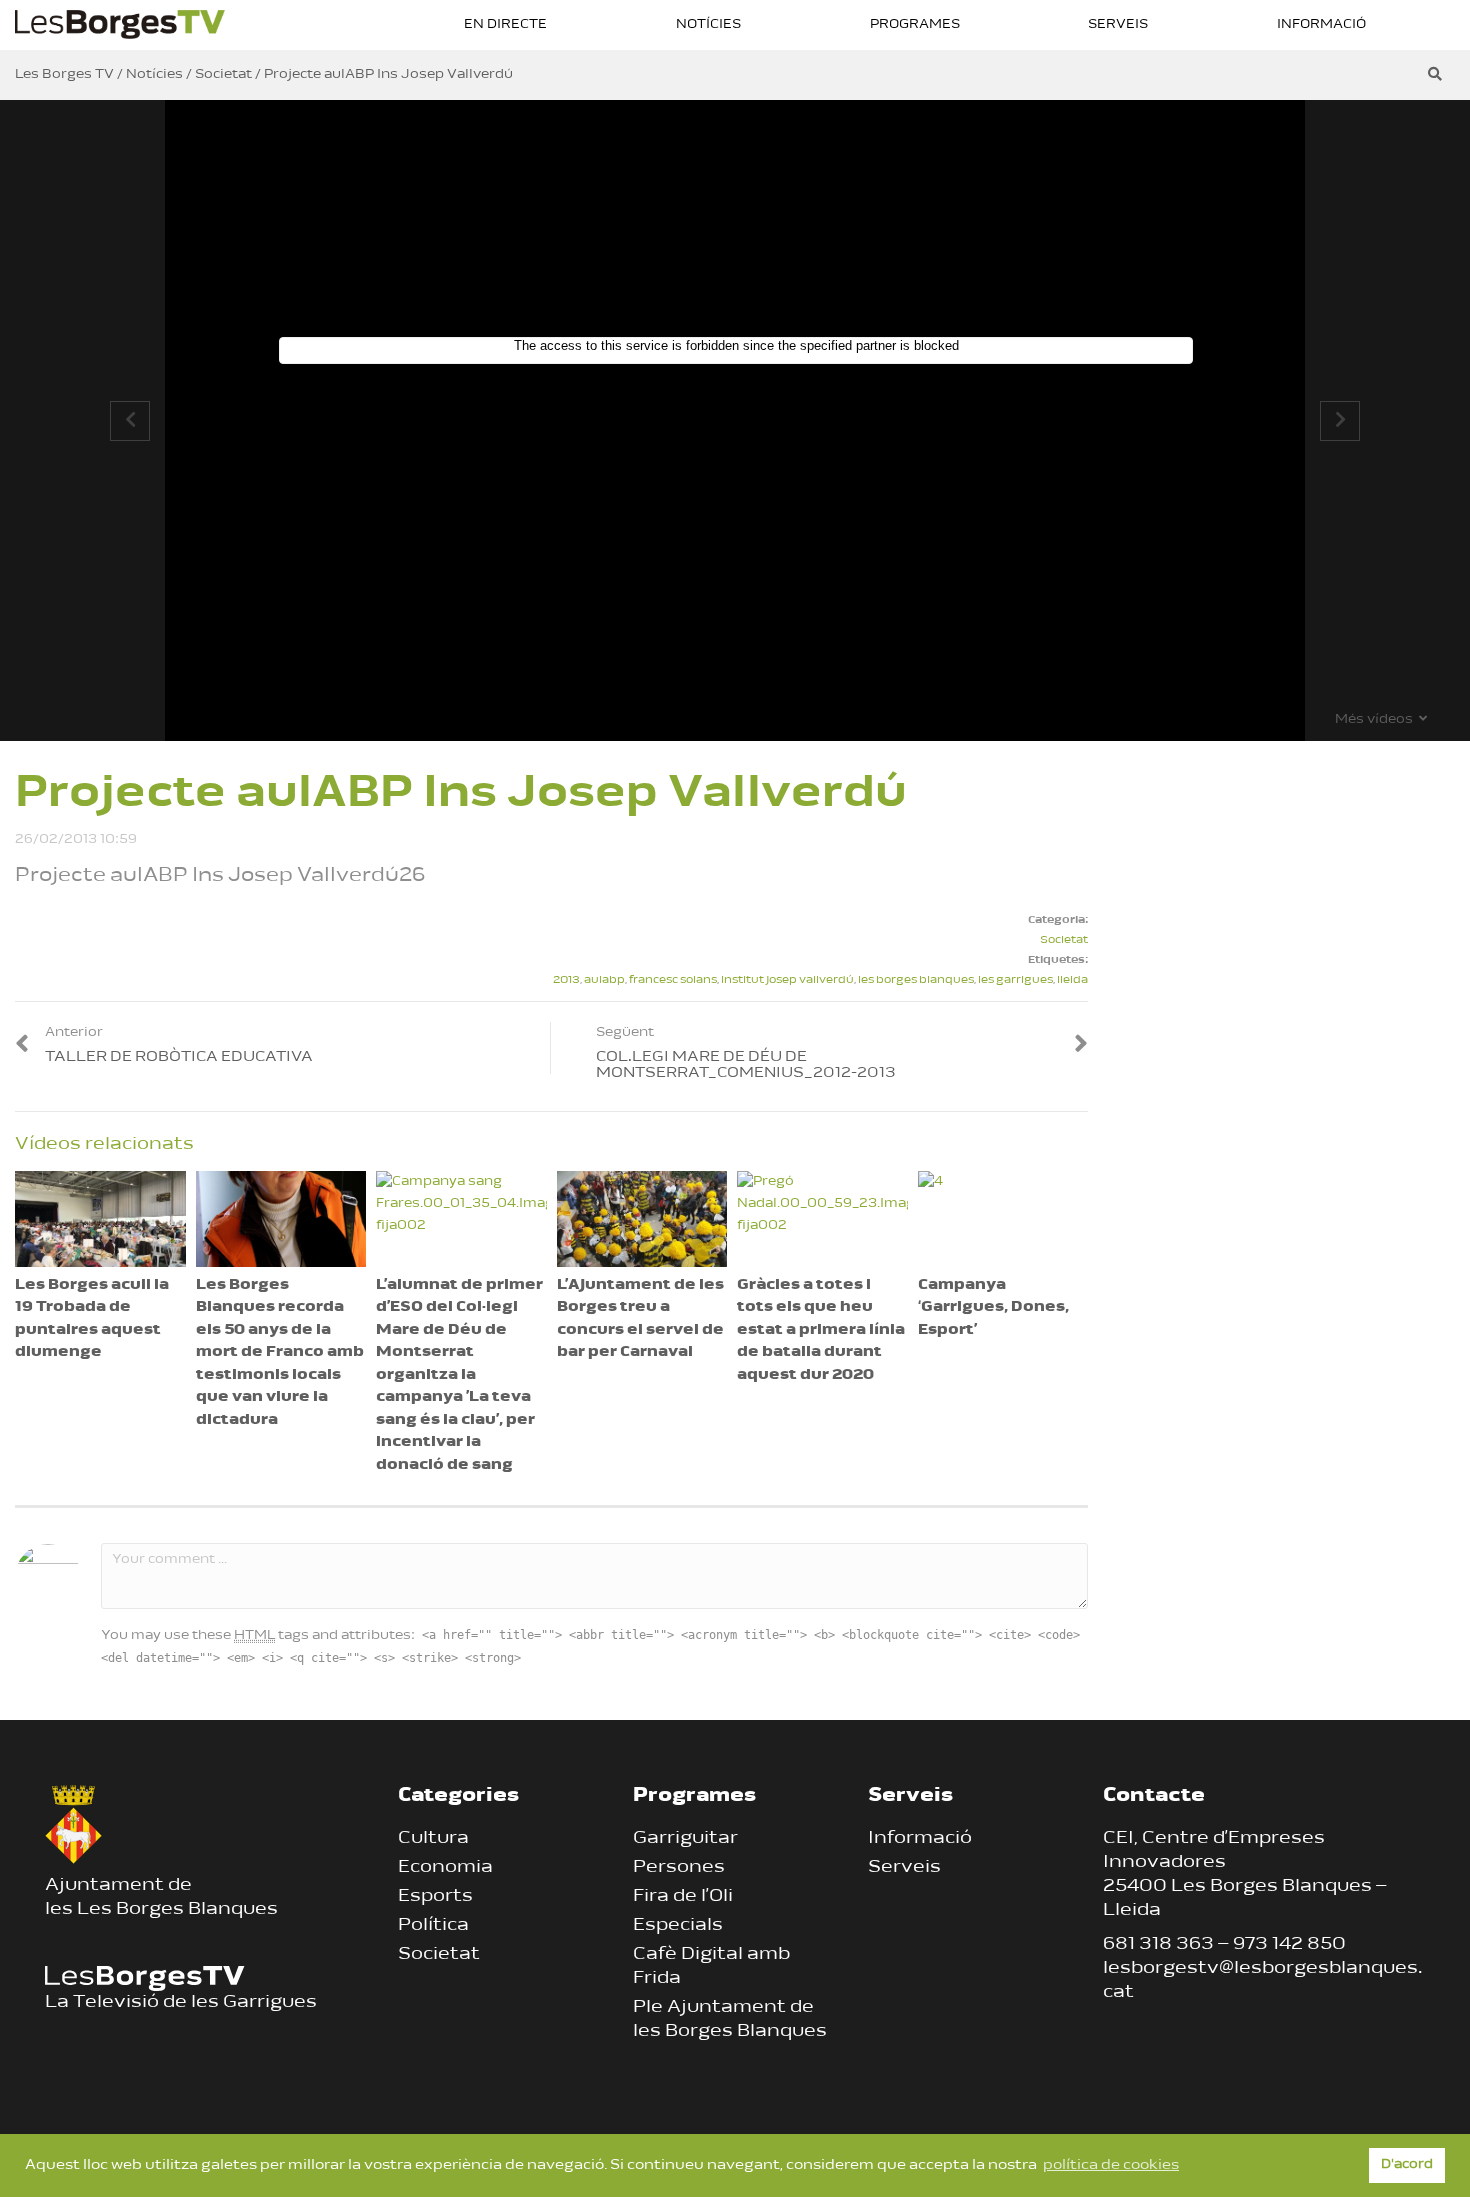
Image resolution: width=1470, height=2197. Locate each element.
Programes (915, 24)
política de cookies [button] (1111, 2165)
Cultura (433, 1839)
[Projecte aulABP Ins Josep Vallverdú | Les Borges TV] (120, 22)
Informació (1321, 24)
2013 (566, 980)
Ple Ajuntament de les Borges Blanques (730, 2020)
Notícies (708, 24)
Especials (678, 1926)
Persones (679, 1868)
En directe (505, 24)
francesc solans (673, 980)
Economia (445, 1868)
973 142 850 (1289, 1945)
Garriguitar (685, 1839)
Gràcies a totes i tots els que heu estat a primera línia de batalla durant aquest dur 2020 (821, 1330)
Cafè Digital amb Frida (711, 1967)
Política (433, 1926)
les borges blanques (916, 980)
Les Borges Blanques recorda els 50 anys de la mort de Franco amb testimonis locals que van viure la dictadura (280, 1353)
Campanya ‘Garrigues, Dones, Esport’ (993, 1308)
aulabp (604, 980)
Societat (1064, 940)
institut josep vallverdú (787, 980)
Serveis (1118, 24)
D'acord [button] (1407, 2165)
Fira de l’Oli (683, 1897)
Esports (435, 1897)
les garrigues (1015, 980)
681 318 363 (1158, 1945)
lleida (1072, 980)
